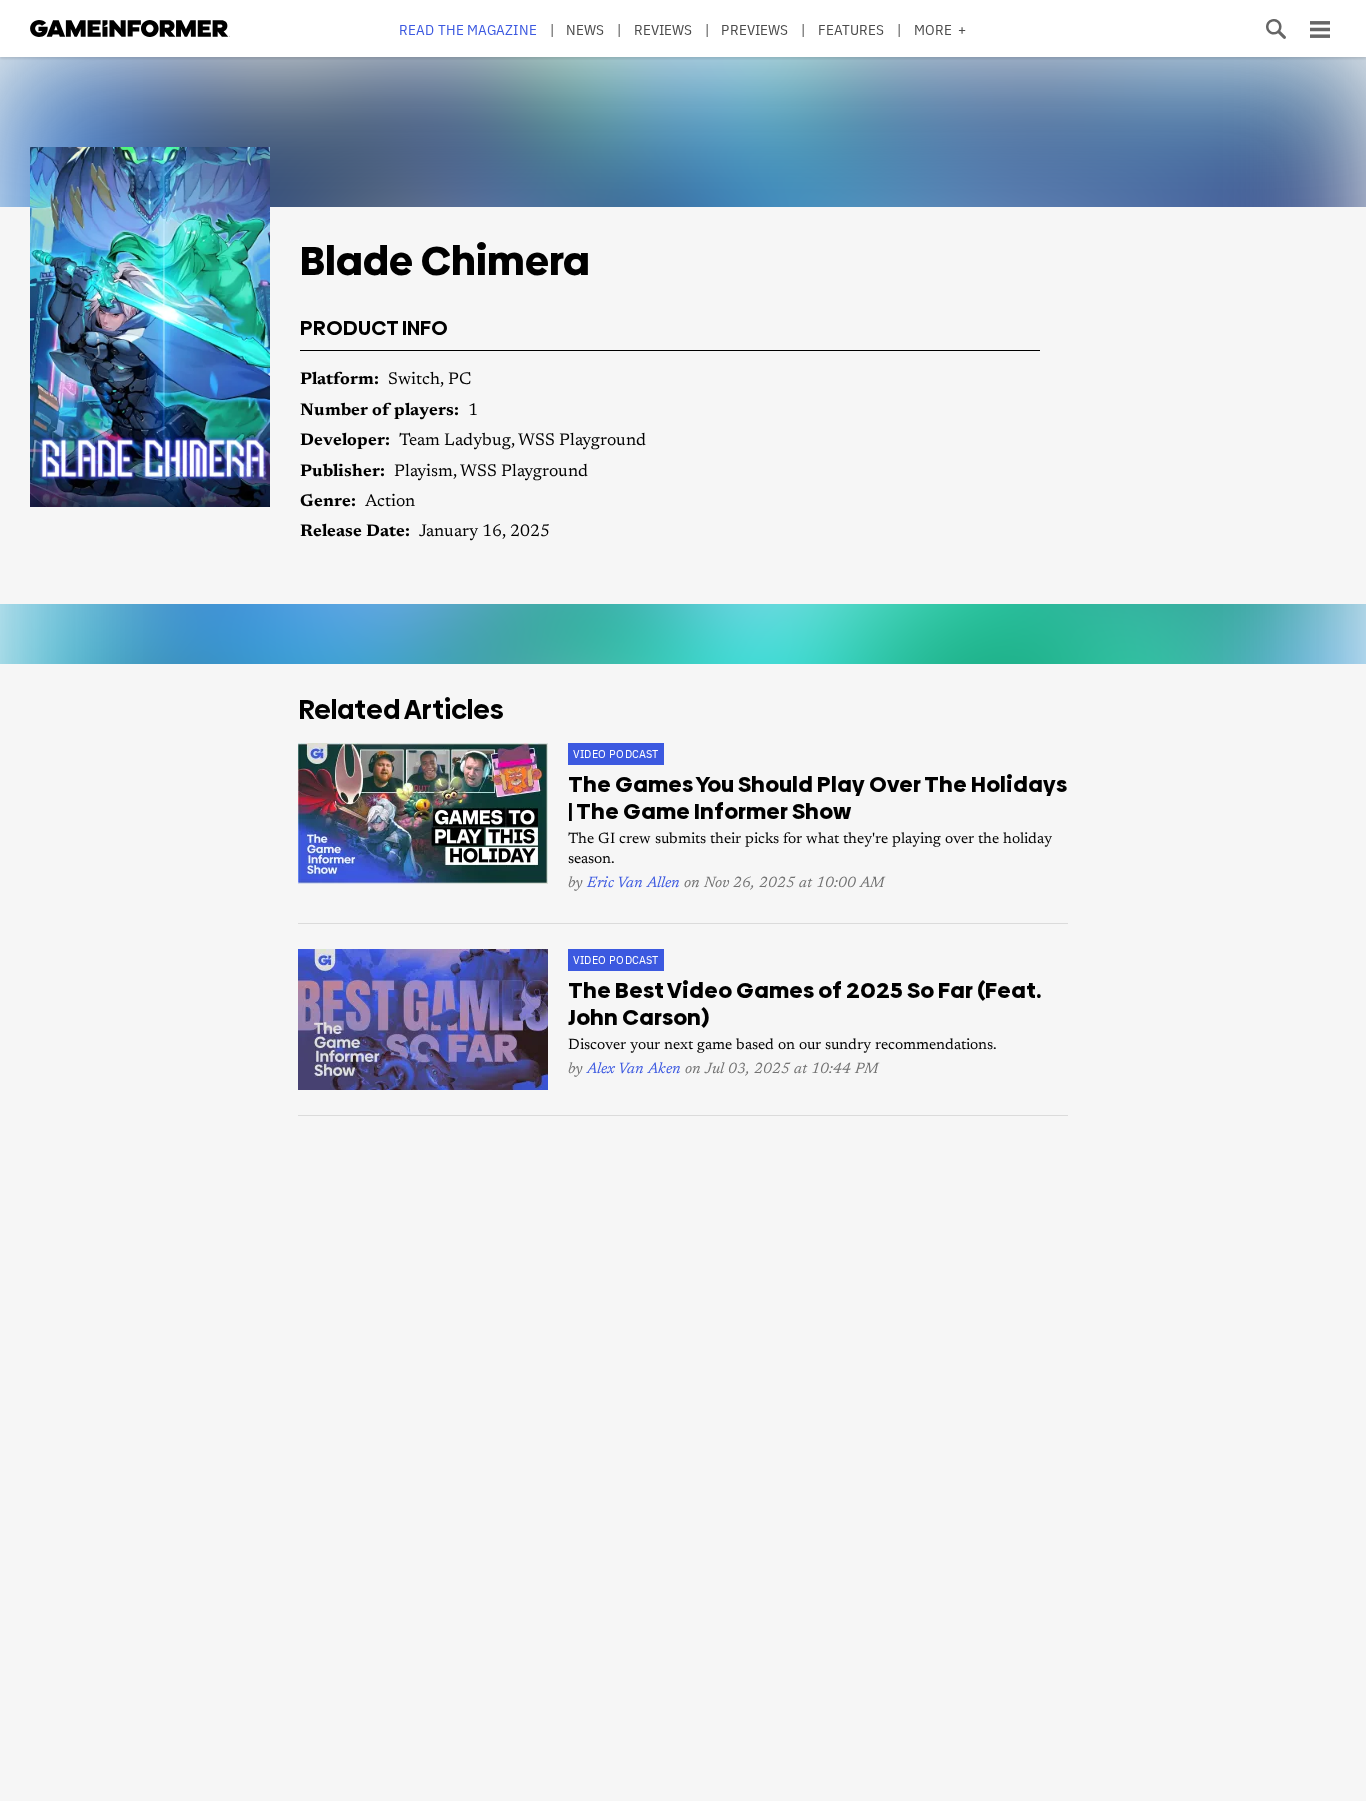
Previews (754, 29)
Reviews (663, 29)
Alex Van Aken (634, 1069)
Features (851, 29)
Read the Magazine (468, 29)
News (585, 29)
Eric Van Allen (633, 883)
